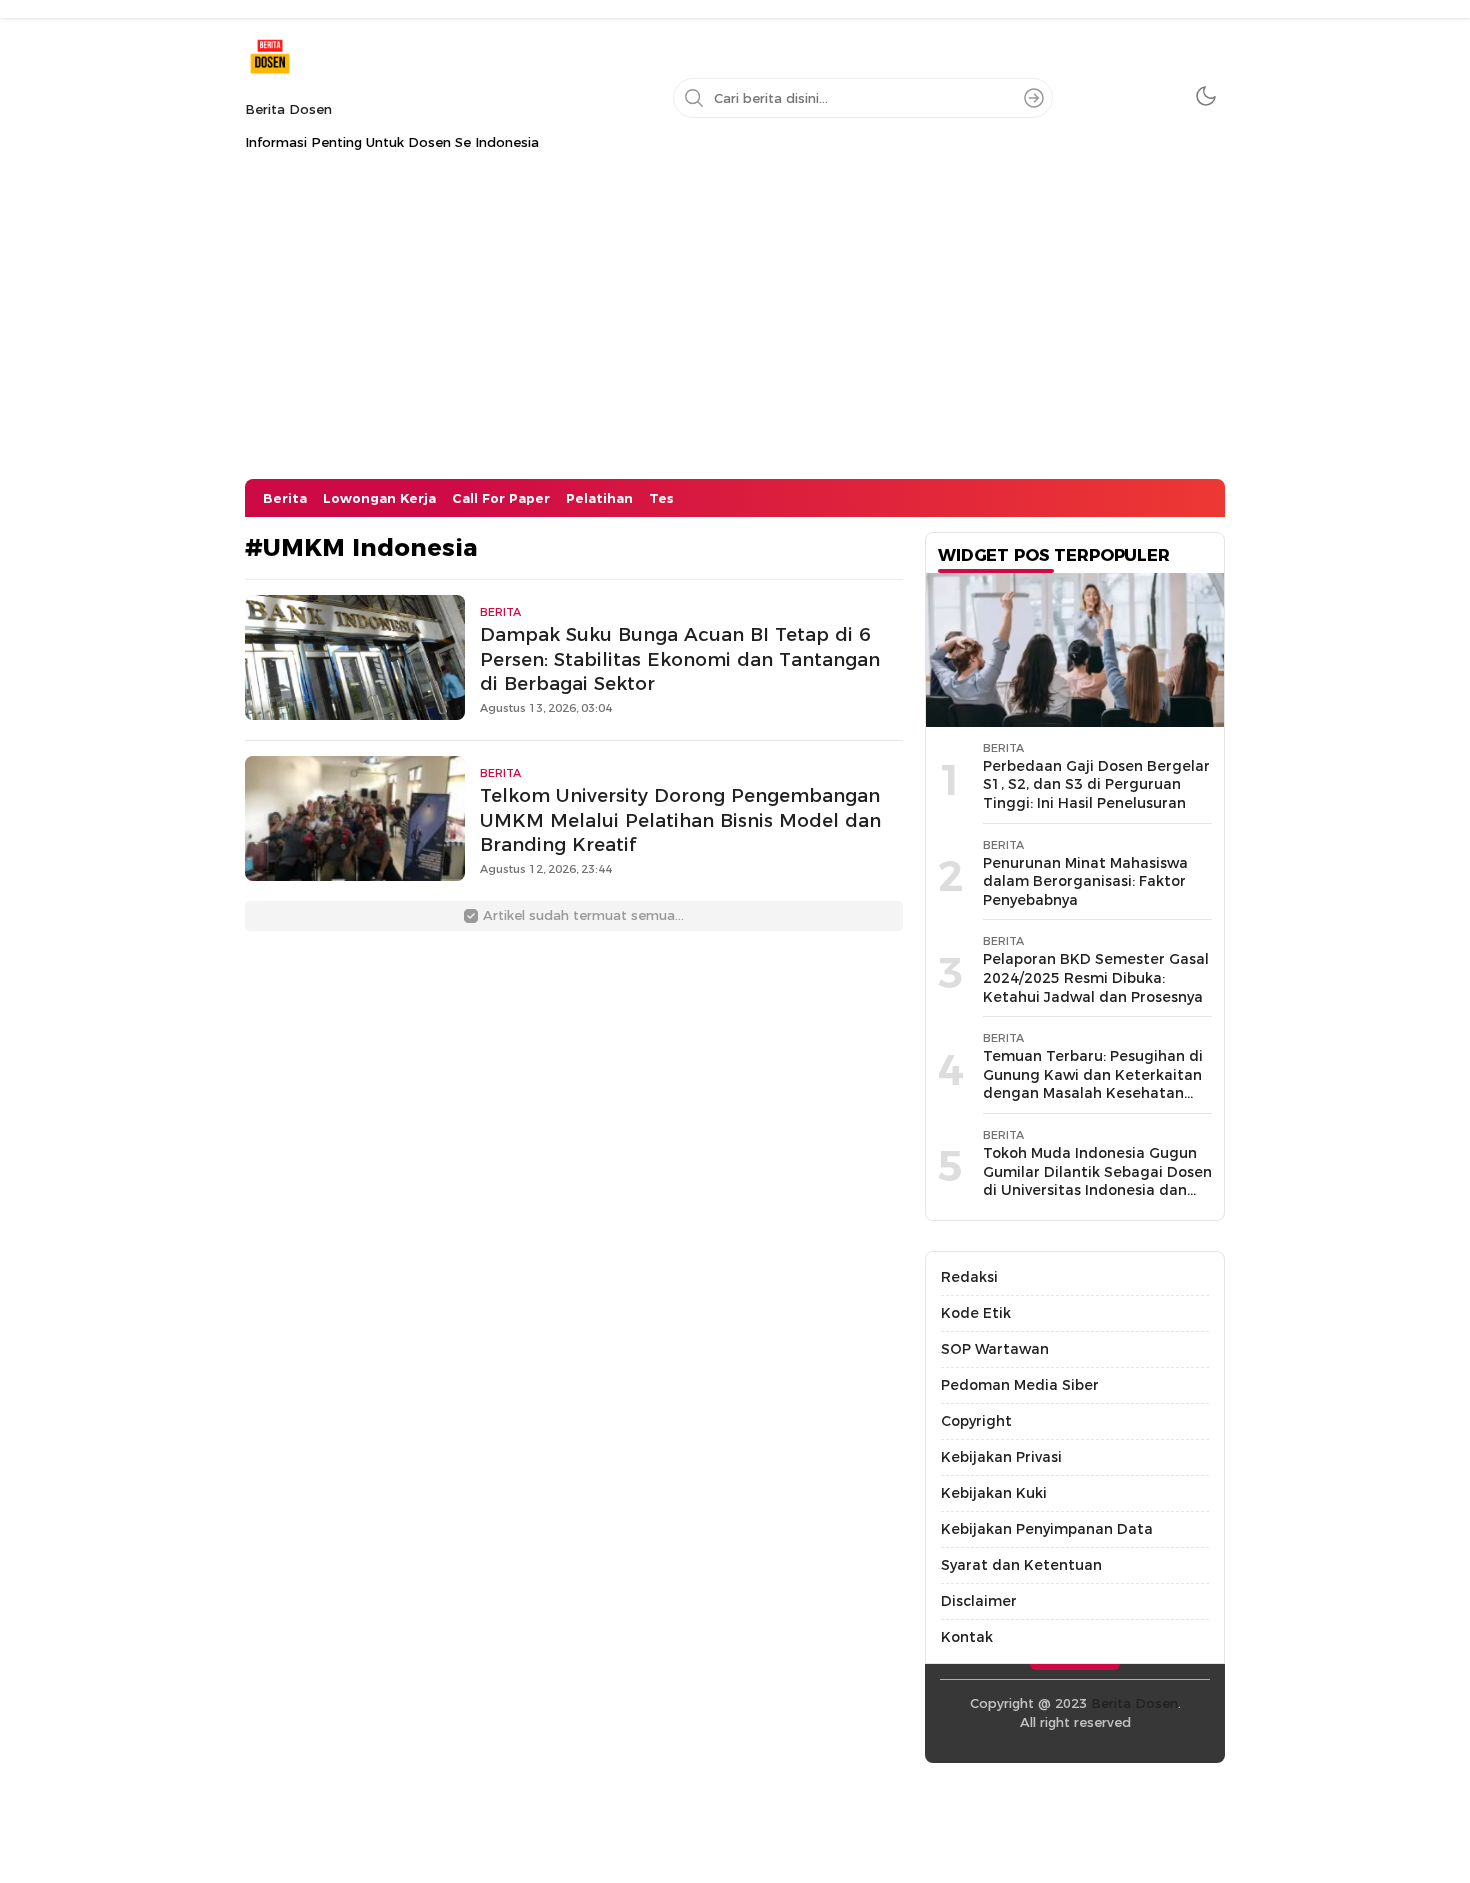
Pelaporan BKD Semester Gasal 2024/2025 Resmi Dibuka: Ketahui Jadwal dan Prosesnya (1096, 977)
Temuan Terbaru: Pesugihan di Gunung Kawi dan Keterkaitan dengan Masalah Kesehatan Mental (1093, 1084)
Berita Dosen (288, 109)
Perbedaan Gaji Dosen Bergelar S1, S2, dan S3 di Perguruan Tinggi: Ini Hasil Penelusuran (1096, 784)
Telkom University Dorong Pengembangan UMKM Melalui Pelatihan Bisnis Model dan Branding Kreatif (680, 820)
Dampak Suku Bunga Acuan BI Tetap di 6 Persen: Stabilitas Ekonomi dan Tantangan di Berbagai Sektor (680, 659)
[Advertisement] (735, 329)
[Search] (1034, 98)
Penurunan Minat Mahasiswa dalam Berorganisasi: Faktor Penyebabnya (1085, 881)
